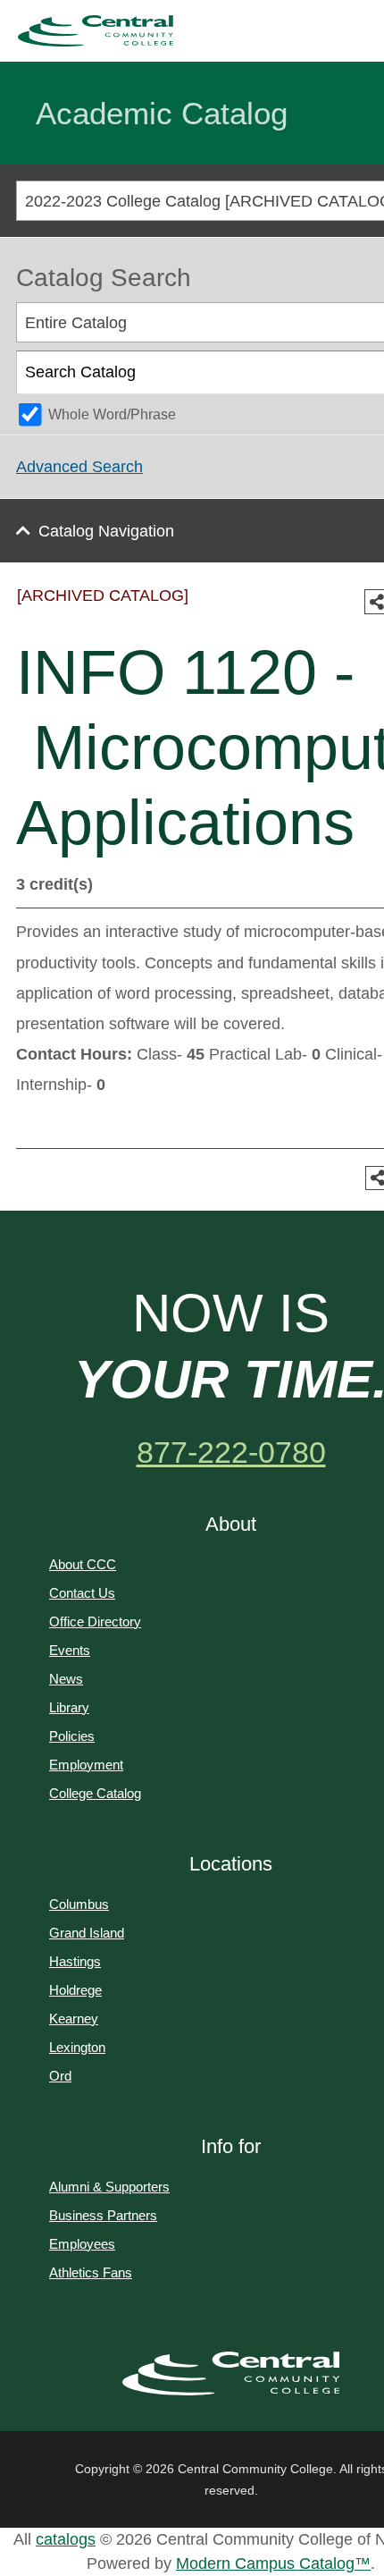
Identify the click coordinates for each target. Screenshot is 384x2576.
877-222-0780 (231, 1452)
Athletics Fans (91, 2272)
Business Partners (103, 2215)
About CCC (83, 1564)
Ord (60, 2076)
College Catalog (95, 1793)
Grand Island (87, 1933)
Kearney (74, 2019)
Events (70, 1650)
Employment (86, 1765)
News (66, 1679)
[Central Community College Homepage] (231, 2374)
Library (69, 1707)
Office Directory (95, 1622)
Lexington (77, 2047)
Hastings (75, 1961)
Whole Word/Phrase (112, 414)
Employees (82, 2244)
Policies (72, 1736)
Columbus (79, 1904)
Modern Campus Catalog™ (273, 2563)
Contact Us (82, 1593)
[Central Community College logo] (96, 31)
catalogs (66, 2539)
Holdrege (75, 1990)
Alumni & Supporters (109, 2187)
